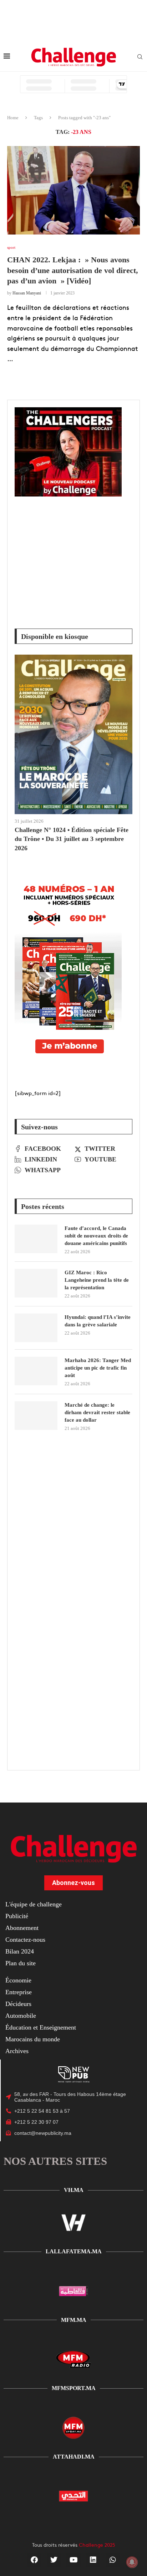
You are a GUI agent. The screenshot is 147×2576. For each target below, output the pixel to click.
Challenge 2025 (97, 2545)
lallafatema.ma (74, 2251)
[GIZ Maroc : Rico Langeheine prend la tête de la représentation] (36, 1283)
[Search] (140, 57)
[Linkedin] (93, 2560)
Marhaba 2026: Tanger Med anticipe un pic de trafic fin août (98, 1368)
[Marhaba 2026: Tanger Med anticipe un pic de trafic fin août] (36, 1371)
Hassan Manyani (27, 293)
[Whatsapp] (113, 2560)
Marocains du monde (33, 2039)
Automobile (21, 2016)
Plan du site (21, 1963)
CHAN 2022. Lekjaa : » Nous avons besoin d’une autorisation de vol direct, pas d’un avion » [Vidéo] (73, 270)
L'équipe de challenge (34, 1904)
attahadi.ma (74, 2457)
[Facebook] (34, 2560)
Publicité (17, 1916)
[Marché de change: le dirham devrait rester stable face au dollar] (36, 1416)
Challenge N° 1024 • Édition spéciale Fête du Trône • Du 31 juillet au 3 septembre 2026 (72, 839)
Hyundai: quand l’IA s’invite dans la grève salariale (98, 1321)
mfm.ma (74, 2320)
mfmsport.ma (74, 2388)
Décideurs (18, 2004)
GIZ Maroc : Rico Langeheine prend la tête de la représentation (97, 1280)
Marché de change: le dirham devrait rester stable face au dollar (97, 1412)
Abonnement (22, 1928)
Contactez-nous (25, 1940)
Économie (18, 1980)
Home (13, 118)
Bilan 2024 (20, 1951)
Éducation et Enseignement (41, 2027)
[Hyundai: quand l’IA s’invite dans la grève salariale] (36, 1328)
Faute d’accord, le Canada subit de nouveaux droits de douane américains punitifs (96, 1236)
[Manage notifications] (132, 2562)
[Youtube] (73, 2560)
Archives (17, 2051)
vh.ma (74, 2190)
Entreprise (19, 1992)
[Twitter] (54, 2560)
